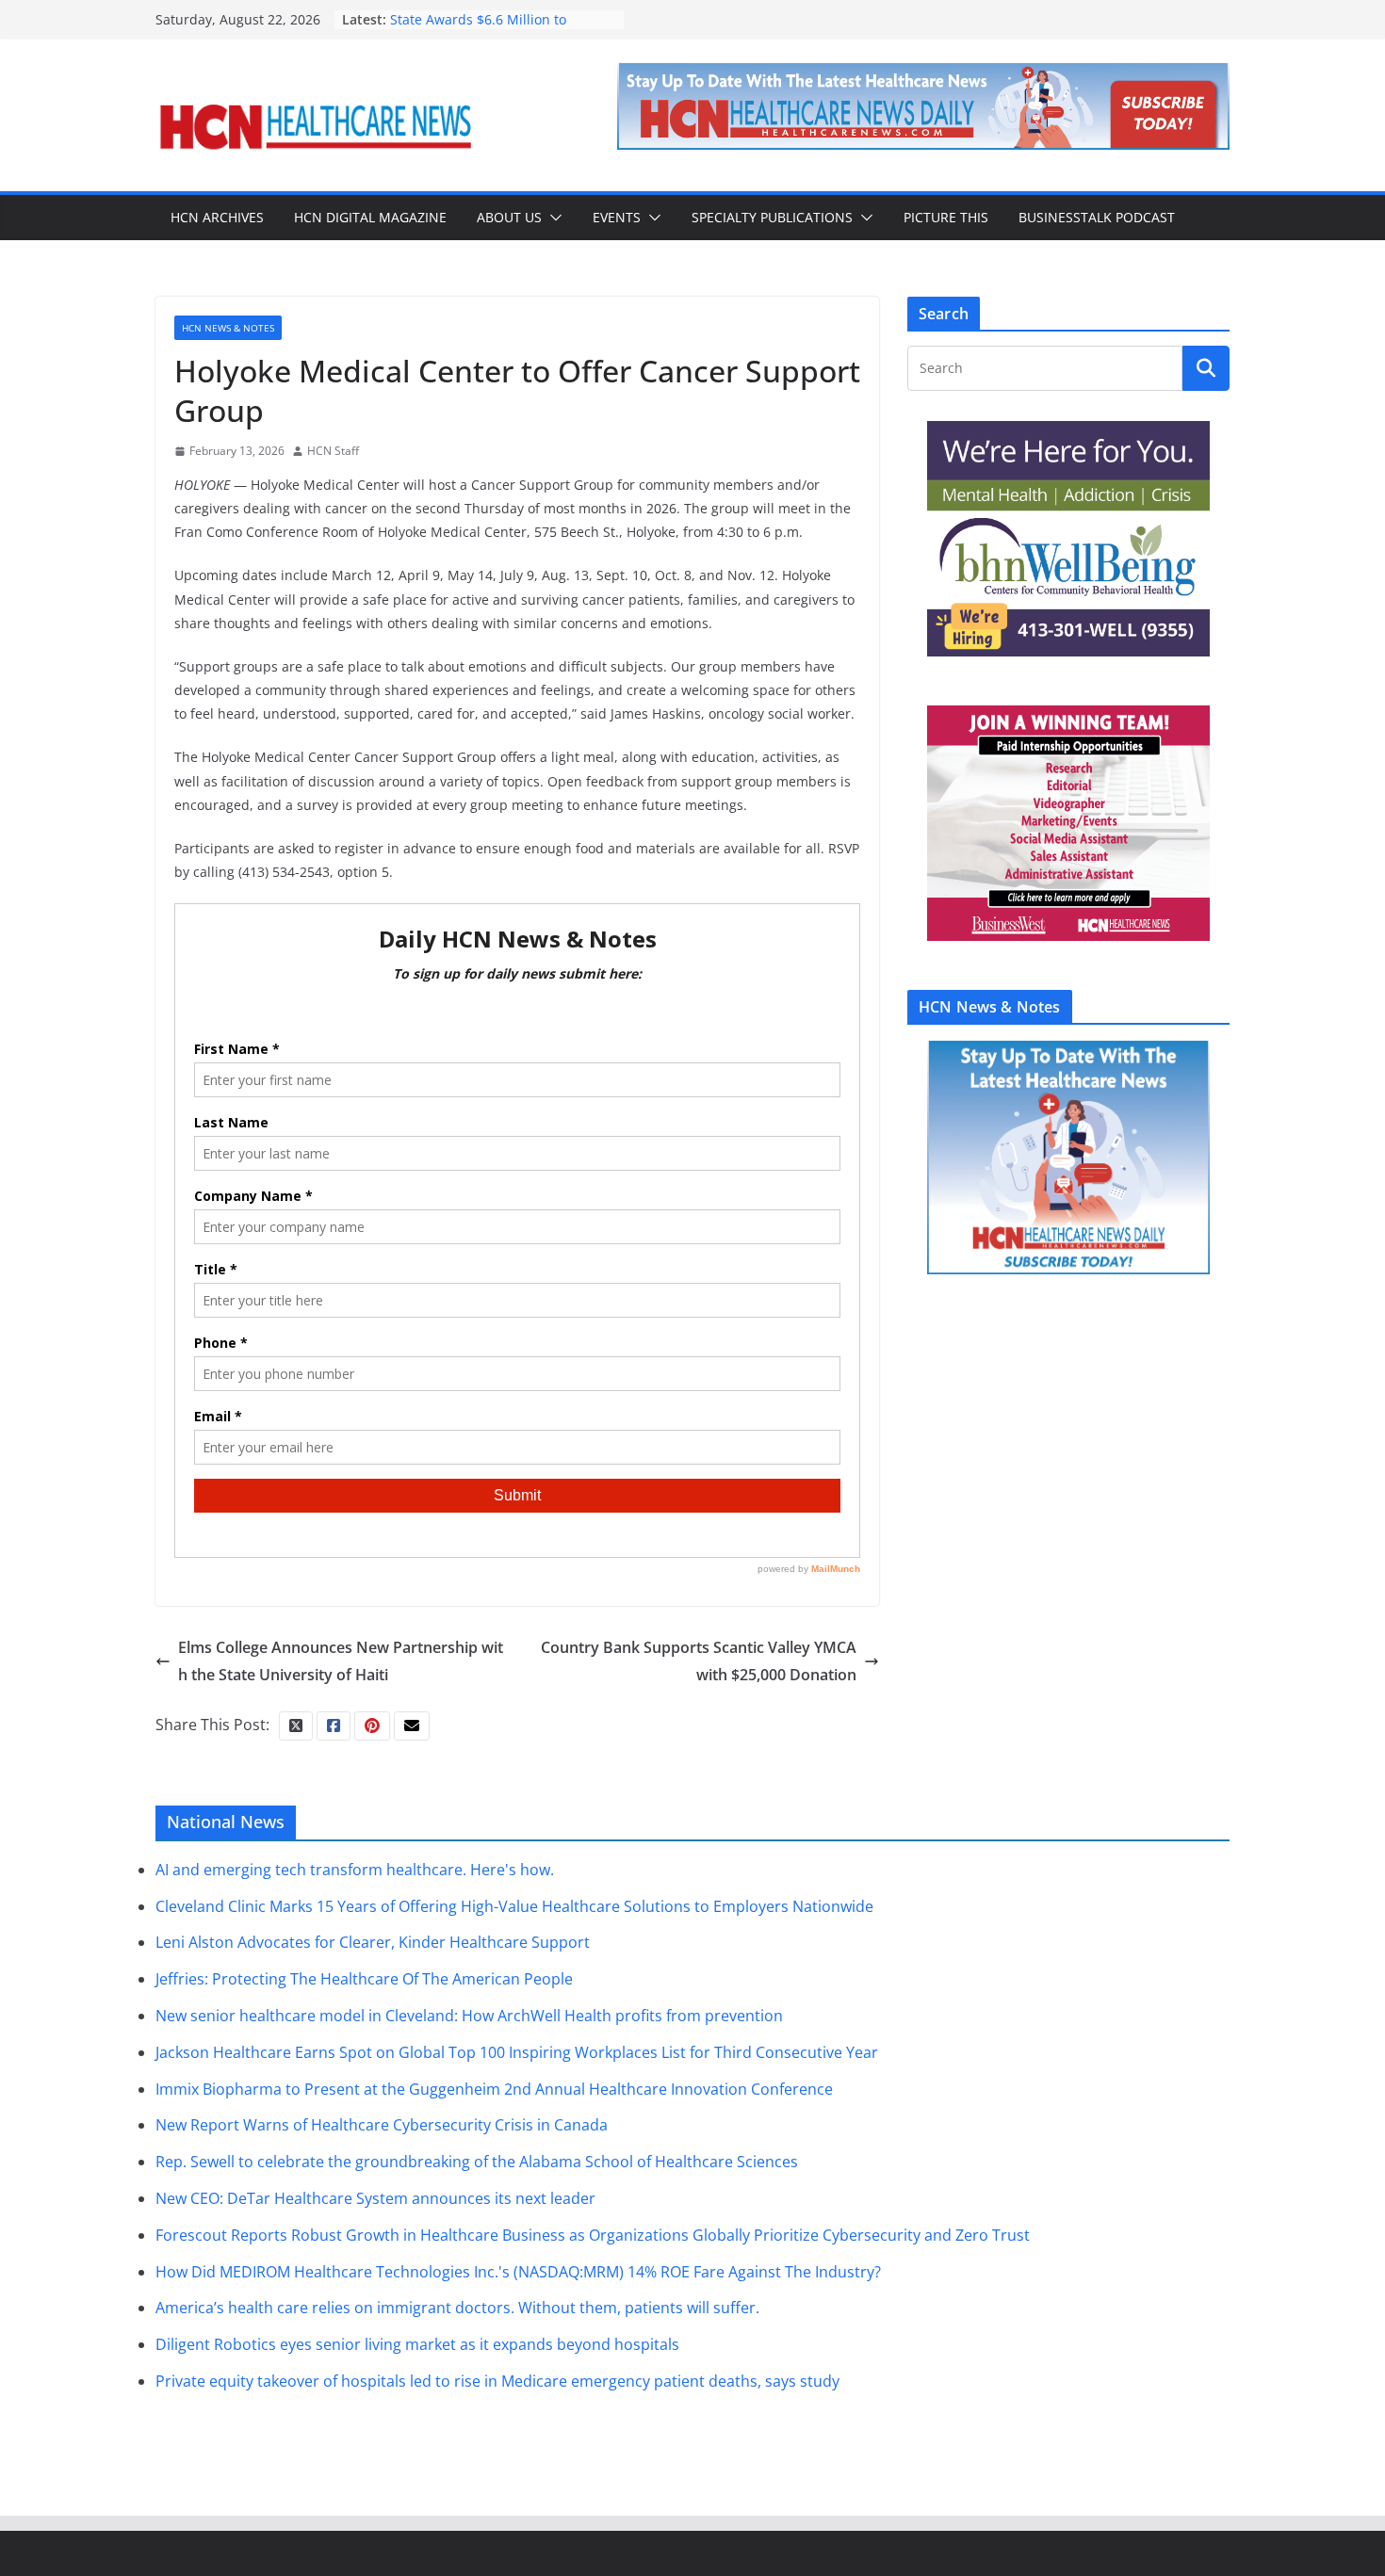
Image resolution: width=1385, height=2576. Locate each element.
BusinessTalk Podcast (1097, 217)
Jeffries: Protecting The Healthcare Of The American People (364, 1979)
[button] (552, 218)
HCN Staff (333, 451)
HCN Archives (217, 217)
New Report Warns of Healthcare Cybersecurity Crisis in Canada (382, 2125)
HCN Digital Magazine (370, 217)
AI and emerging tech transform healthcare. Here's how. (355, 1870)
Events (617, 217)
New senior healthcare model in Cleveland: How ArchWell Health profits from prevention (469, 2016)
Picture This (946, 217)
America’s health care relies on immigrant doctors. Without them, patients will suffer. (457, 2308)
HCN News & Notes (228, 328)
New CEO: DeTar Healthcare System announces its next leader (375, 2198)
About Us (509, 217)
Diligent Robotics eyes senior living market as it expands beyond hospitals (417, 2344)
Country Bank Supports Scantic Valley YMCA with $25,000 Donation (699, 1661)
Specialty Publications (772, 217)
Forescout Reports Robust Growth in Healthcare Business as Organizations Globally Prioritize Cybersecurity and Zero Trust (593, 2235)
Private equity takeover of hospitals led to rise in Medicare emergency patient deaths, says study (497, 2381)
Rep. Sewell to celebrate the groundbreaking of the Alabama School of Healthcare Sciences (477, 2162)
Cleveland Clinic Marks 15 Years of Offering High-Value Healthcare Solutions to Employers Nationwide (514, 1906)
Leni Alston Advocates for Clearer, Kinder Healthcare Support (373, 1942)
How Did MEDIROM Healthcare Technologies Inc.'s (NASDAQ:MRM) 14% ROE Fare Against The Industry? (518, 2272)
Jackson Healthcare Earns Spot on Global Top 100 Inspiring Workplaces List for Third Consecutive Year (517, 2052)
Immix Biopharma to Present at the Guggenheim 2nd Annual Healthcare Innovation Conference (494, 2089)
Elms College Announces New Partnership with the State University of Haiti (341, 1661)
